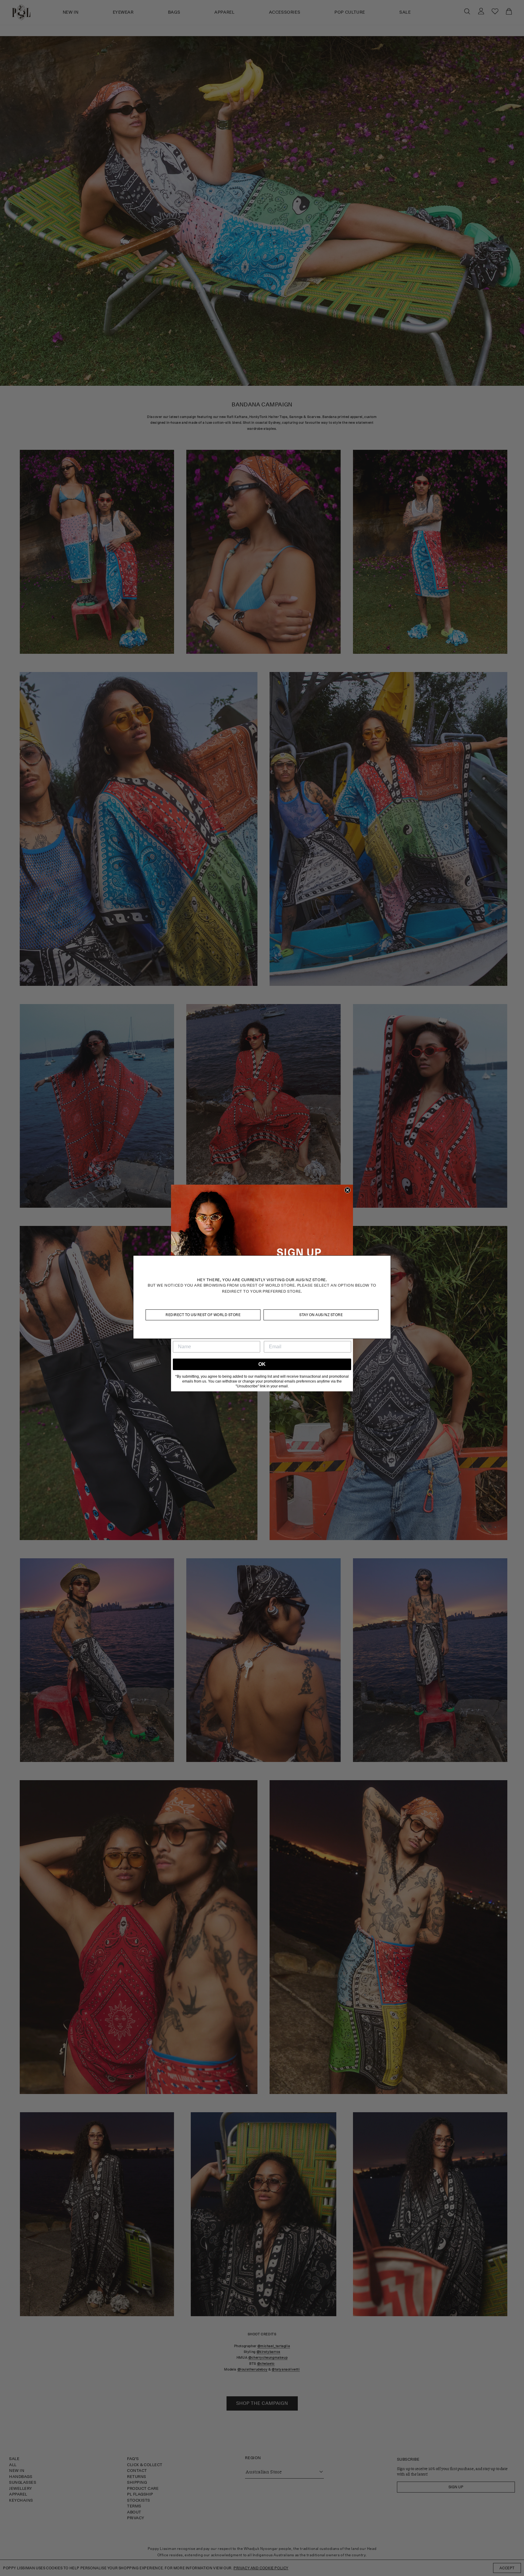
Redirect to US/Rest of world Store (203, 1315)
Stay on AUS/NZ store (321, 1315)
